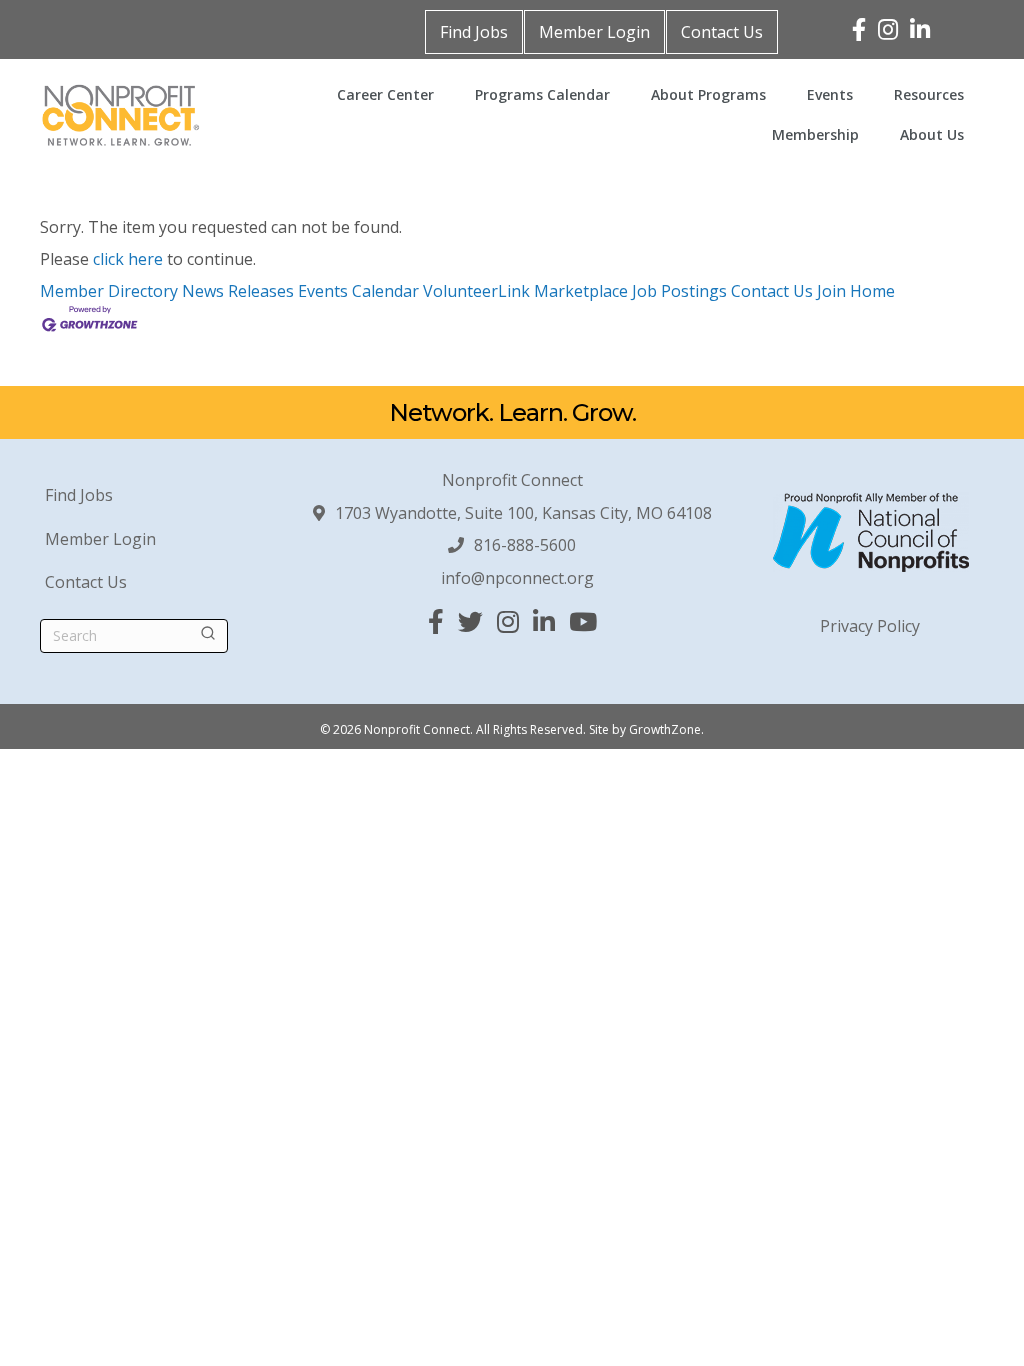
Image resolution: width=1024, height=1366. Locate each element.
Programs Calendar (542, 94)
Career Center (385, 94)
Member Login (594, 32)
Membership (815, 134)
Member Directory (109, 291)
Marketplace (581, 291)
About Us (932, 134)
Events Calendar (358, 291)
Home (872, 291)
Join (833, 291)
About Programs (708, 94)
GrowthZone (665, 729)
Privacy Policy (870, 626)
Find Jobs (474, 32)
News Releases (238, 291)
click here (128, 259)
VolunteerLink (476, 291)
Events (830, 94)
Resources (929, 94)
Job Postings (679, 291)
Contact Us (722, 32)
